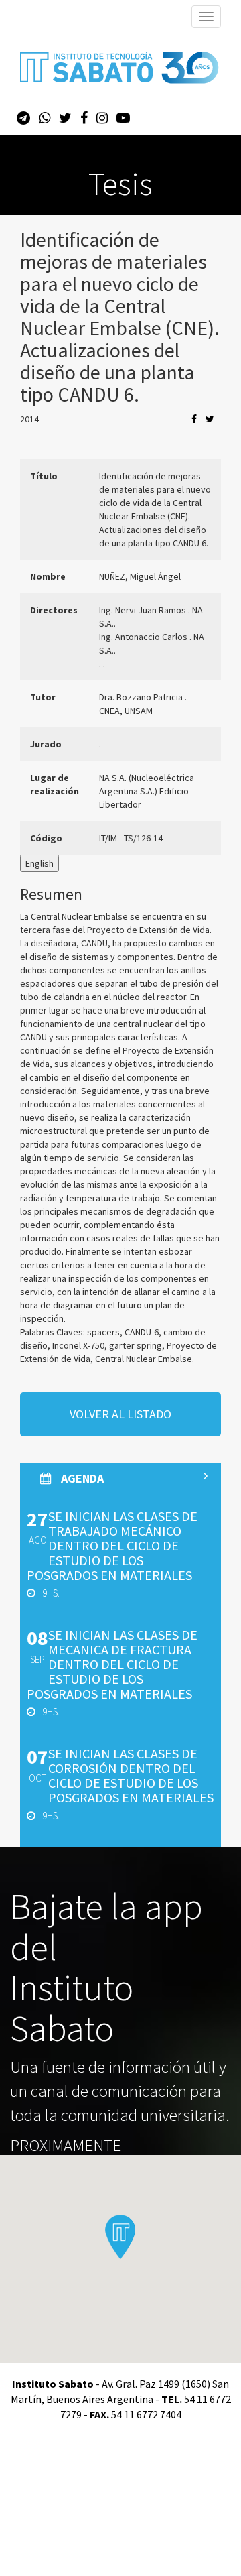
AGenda (81, 1478)
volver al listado (120, 1414)
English (39, 863)
